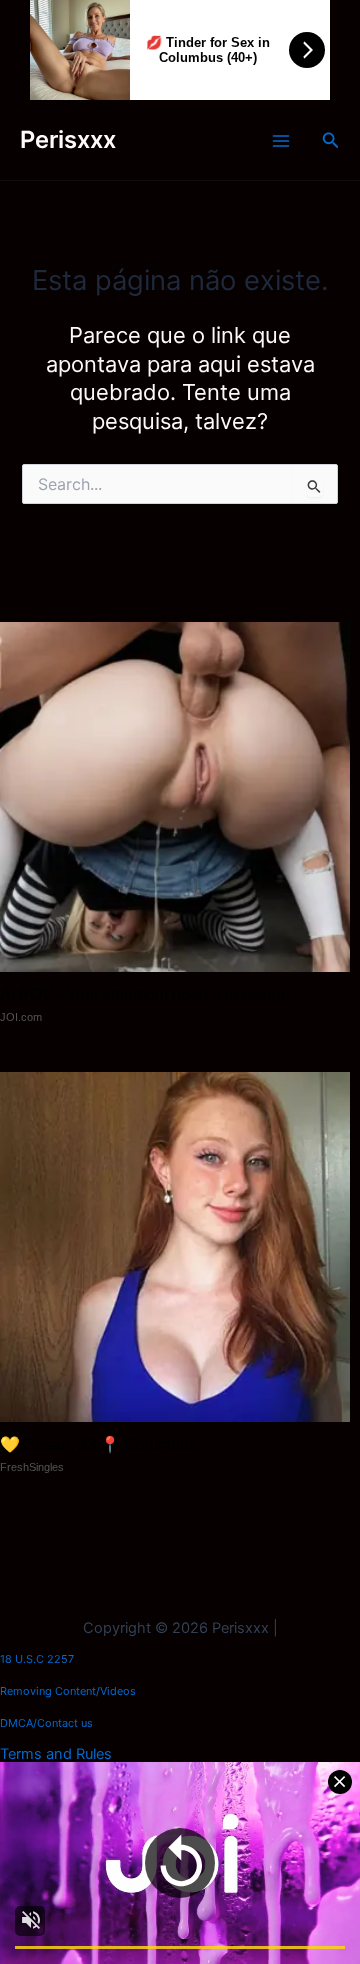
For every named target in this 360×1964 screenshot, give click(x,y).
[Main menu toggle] (281, 141)
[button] (331, 140)
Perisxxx (68, 139)
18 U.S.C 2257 (37, 1659)
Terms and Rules (56, 1754)
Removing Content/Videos (68, 1691)
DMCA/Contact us (46, 1723)
